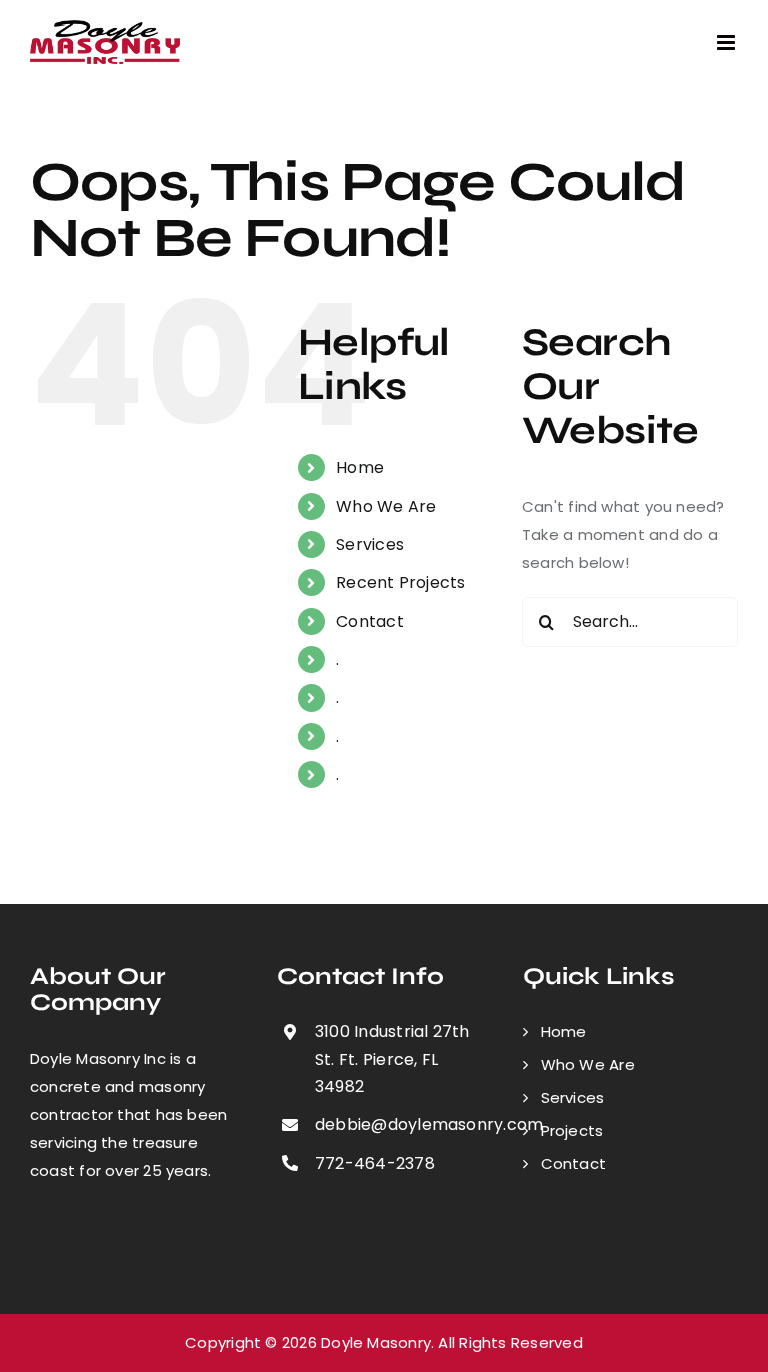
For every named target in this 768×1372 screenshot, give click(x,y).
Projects (572, 1130)
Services (370, 544)
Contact (370, 621)
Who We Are (386, 506)
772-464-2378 (375, 1163)
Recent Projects (400, 582)
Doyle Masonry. (377, 1342)
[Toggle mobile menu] (727, 42)
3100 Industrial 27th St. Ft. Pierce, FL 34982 (392, 1058)
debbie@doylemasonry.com (403, 1124)
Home (360, 467)
